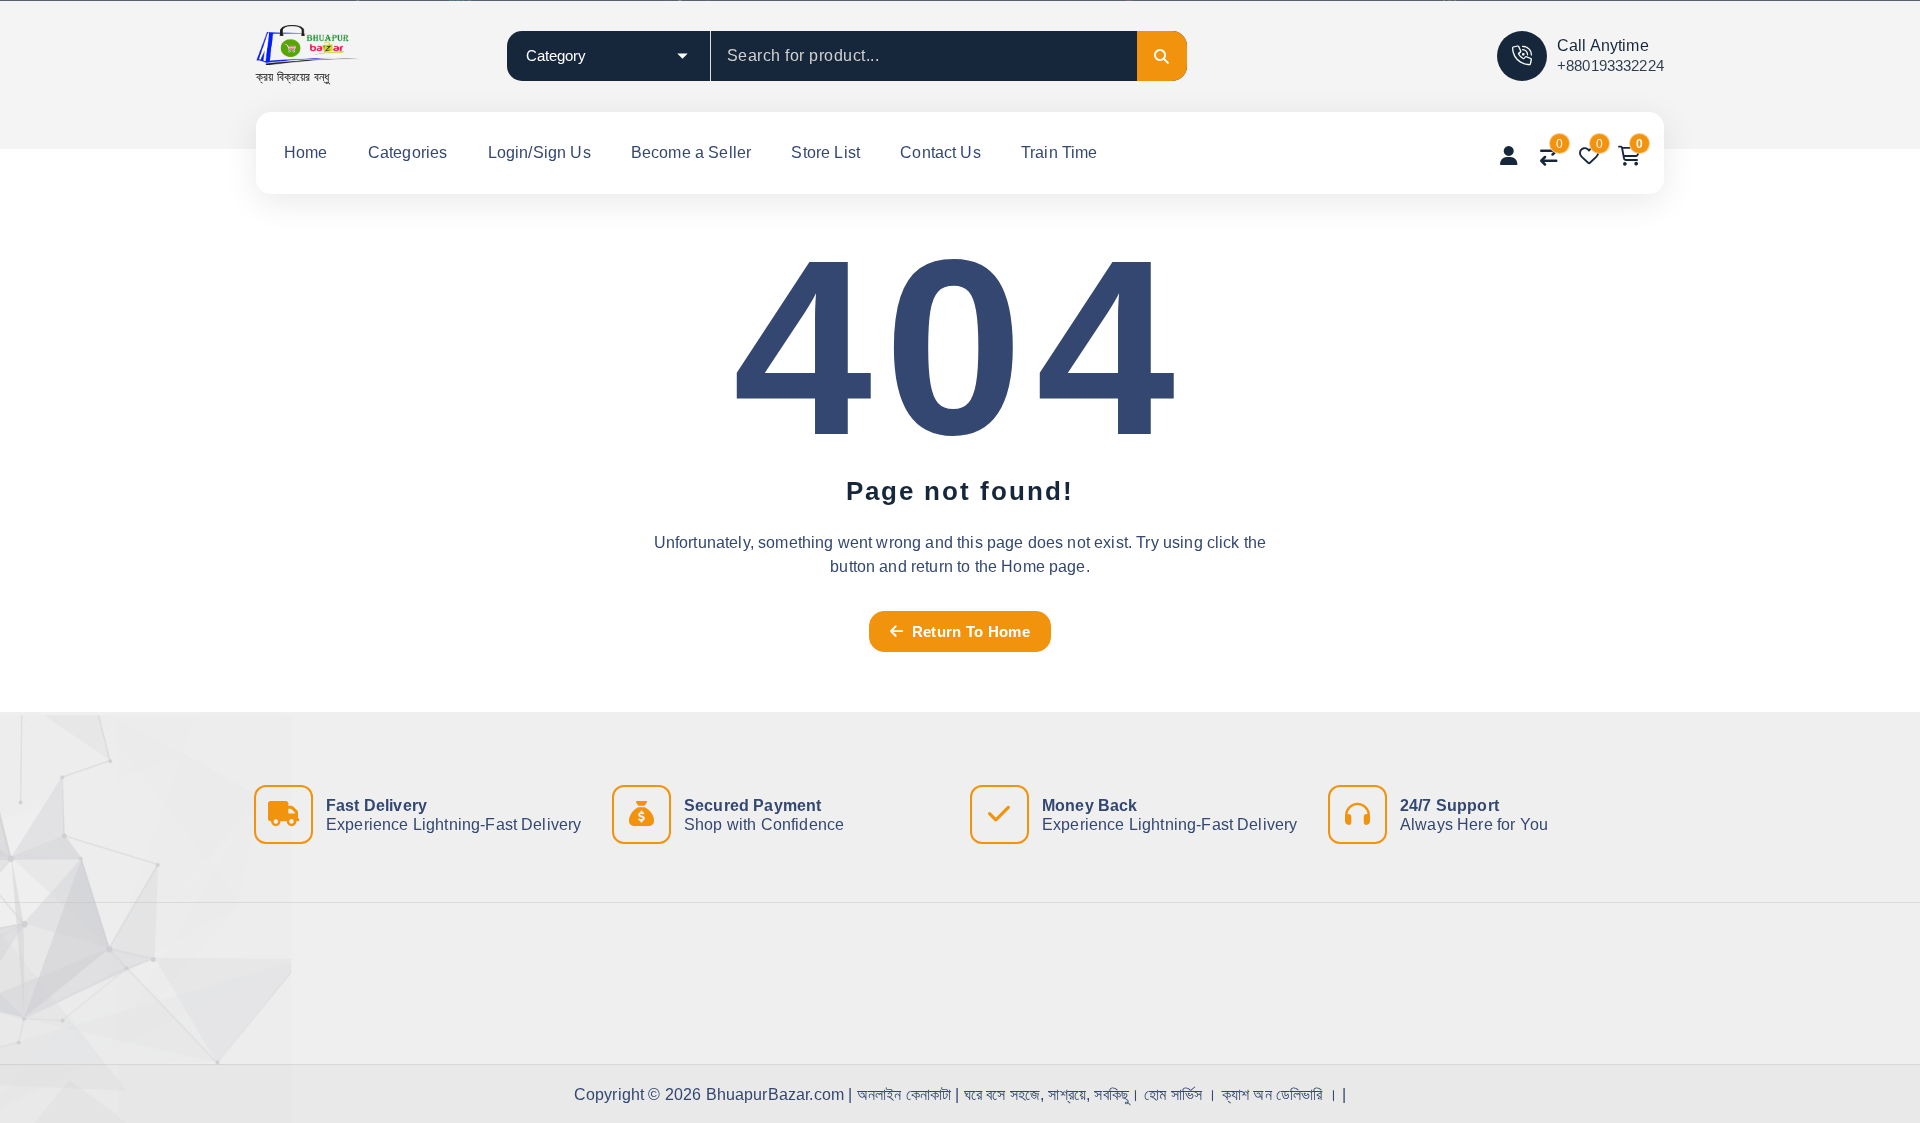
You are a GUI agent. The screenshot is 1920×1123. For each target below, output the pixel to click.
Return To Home (968, 631)
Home (306, 152)
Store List (825, 152)
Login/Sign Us (539, 152)
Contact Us (940, 152)
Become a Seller (691, 152)
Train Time (1059, 152)
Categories (408, 152)
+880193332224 (1610, 65)
